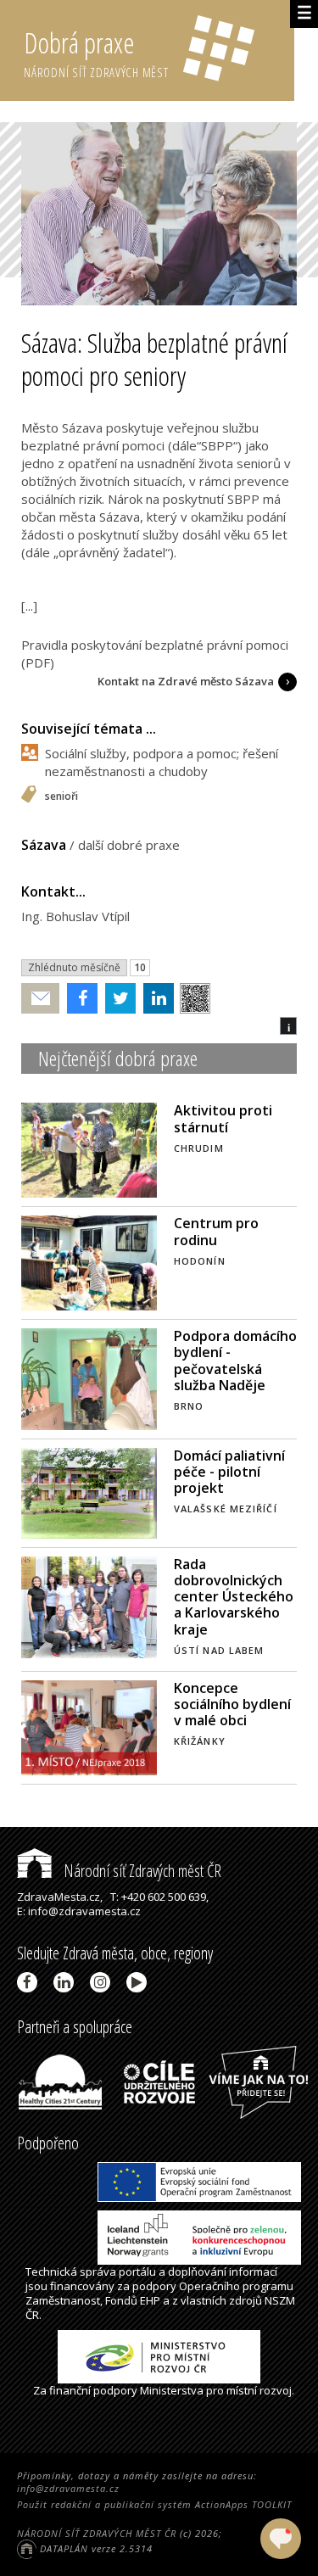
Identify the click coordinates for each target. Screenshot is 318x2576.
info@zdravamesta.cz (68, 2488)
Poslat (41, 999)
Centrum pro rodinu (216, 1231)
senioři (61, 797)
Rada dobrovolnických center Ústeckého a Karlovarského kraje (234, 1597)
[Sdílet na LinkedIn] (155, 998)
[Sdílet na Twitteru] (117, 998)
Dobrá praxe (96, 52)
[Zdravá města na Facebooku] (30, 1982)
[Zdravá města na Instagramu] (103, 1982)
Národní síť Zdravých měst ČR (141, 1871)
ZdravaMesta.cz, (60, 1897)
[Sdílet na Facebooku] (78, 998)
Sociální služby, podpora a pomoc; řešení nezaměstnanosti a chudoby (162, 762)
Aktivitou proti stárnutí (223, 1118)
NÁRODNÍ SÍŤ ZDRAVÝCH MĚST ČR (97, 2533)
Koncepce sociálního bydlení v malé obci (232, 1704)
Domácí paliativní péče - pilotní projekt (229, 1472)
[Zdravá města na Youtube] (139, 1982)
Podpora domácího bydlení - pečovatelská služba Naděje (235, 1361)
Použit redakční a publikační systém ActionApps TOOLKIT (154, 2504)
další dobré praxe (129, 845)
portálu (137, 2271)
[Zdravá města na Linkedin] (67, 1982)
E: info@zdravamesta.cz (79, 1911)
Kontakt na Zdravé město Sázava (186, 681)
